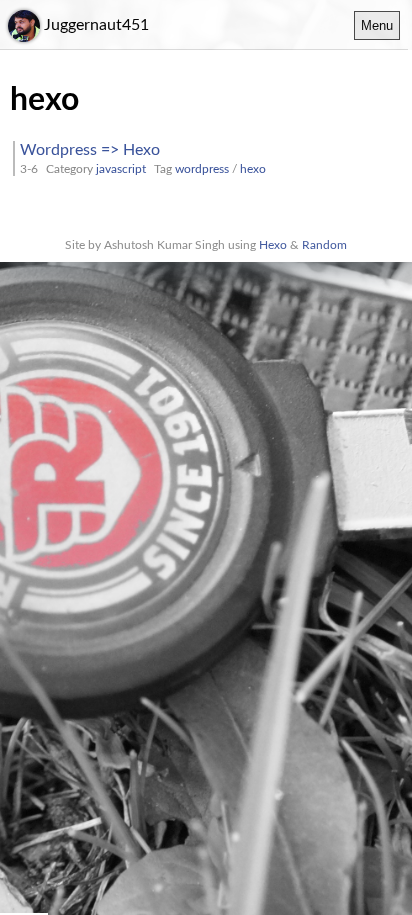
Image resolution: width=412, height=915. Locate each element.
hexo (253, 169)
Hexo (273, 245)
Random (324, 245)
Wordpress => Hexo (90, 150)
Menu (377, 25)
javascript (121, 169)
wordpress (202, 169)
